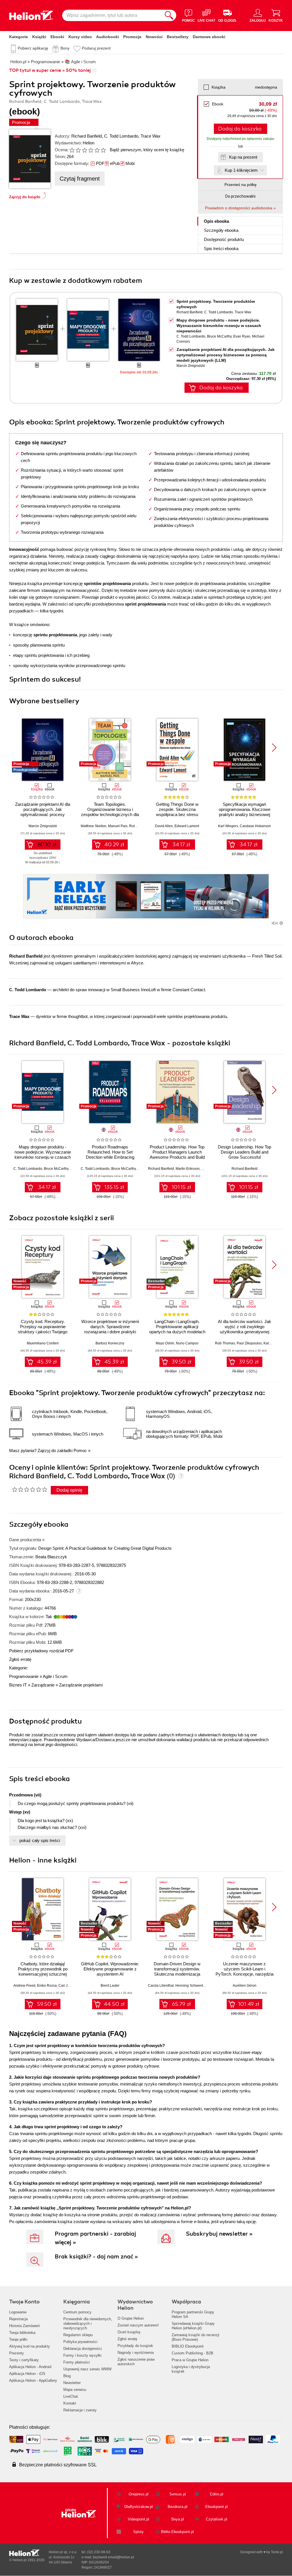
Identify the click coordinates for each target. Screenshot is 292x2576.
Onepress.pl (139, 2494)
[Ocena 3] (84, 150)
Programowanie (24, 1676)
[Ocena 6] (103, 150)
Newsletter (72, 2383)
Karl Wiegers (228, 826)
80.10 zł (47, 845)
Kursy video (80, 37)
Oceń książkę (129, 2332)
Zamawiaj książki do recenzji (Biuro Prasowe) (195, 2337)
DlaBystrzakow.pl (139, 2507)
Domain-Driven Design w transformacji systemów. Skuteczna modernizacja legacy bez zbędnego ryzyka (177, 1971)
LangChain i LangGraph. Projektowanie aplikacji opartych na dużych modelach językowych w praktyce (177, 1329)
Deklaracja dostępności (83, 2349)
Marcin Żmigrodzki (191, 366)
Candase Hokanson (255, 826)
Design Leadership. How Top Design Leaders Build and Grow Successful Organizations (245, 1155)
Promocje (132, 37)
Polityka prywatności (80, 2342)
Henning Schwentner (192, 1986)
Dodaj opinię (69, 1490)
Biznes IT (18, 1685)
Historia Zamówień (24, 2326)
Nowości (154, 37)
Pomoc (80, 1450)
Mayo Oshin (165, 1343)
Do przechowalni (240, 196)
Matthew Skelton (94, 826)
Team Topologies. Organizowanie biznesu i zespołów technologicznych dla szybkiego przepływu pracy (110, 812)
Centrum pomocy (77, 2312)
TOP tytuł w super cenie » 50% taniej (50, 70)
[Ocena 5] (97, 150)
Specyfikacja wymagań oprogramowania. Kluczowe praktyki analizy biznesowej (245, 809)
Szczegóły (221, 230)
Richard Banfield (87, 136)
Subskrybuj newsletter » (219, 2234)
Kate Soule (272, 1343)
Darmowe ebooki (209, 37)
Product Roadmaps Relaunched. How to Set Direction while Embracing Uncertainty (110, 1155)
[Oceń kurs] (30, 1489)
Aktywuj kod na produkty (30, 2346)
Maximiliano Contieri (43, 1343)
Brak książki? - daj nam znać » (96, 2257)
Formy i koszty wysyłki (82, 2355)
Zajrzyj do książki (25, 197)
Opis (216, 221)
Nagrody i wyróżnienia (136, 2353)
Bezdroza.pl (178, 2507)
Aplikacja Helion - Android (30, 2367)
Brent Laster (110, 1986)
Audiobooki (108, 37)
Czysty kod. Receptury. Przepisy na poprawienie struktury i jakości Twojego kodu (43, 1329)
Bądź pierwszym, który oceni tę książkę (147, 150)
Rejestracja (18, 2319)
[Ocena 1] (72, 150)
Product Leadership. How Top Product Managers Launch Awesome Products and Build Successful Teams (177, 1155)
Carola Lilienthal (161, 1986)
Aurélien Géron (245, 1986)
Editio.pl (217, 2494)
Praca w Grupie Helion (190, 2360)
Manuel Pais (118, 826)
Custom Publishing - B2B (192, 2353)
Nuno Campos (187, 1343)
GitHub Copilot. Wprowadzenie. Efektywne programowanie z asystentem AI (110, 1969)
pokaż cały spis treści (40, 1840)
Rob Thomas (225, 1343)
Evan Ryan (242, 336)
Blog (67, 2376)
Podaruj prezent (96, 48)
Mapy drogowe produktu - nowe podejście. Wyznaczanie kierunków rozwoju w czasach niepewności (219, 326)
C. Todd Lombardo (121, 136)
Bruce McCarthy (219, 336)
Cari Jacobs (68, 1986)
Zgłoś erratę (20, 1659)
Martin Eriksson (188, 1169)
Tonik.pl (277, 2552)
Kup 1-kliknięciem (241, 170)
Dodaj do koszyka (240, 129)
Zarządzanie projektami (81, 1685)
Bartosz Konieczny (110, 1343)
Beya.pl (178, 2519)
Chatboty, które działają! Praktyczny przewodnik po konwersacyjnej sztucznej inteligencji (43, 1971)
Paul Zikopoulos (249, 1343)
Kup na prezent (243, 157)
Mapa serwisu (75, 2390)
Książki (39, 37)
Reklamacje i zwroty (80, 2410)
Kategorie (19, 37)
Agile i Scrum (55, 1676)
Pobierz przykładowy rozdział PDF (41, 1651)
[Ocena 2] (78, 150)
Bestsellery (178, 37)
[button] (274, 748)
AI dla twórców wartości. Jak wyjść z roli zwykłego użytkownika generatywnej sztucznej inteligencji (245, 1329)
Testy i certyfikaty (24, 2360)
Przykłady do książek (135, 2346)
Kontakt (70, 2403)
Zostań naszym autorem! (138, 2325)
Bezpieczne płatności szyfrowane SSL (58, 2465)
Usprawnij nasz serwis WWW (87, 2369)
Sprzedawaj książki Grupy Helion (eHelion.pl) (193, 2326)
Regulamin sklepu (78, 2335)
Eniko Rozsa (47, 1986)
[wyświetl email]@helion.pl (113, 2557)
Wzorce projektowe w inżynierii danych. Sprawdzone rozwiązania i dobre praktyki (110, 1327)
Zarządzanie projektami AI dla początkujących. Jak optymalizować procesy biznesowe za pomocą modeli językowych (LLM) (226, 355)
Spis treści (221, 249)
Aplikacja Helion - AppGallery (33, 2380)
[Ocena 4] (91, 150)
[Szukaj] (169, 15)
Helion (89, 143)
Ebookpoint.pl (217, 2507)
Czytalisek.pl (217, 2519)
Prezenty (17, 2353)
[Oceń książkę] (88, 150)
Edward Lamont (187, 826)
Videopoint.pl (138, 2519)
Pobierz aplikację (33, 48)
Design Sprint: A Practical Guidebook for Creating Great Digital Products (105, 1548)
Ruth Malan (138, 826)
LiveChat (71, 2396)
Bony (65, 48)
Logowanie (18, 2312)
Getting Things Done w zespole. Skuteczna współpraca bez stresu (177, 809)
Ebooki (57, 37)
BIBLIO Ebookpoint (188, 2346)
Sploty (138, 2532)
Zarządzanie (43, 1685)
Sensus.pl (178, 2494)
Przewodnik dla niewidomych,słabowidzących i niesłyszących (88, 2323)
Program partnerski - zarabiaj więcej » (95, 2238)
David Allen (164, 826)
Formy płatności (77, 2362)
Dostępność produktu (224, 239)
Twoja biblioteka (22, 2333)
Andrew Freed (24, 1986)
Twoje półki (18, 2339)
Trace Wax (151, 136)
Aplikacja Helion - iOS (27, 2374)
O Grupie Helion (131, 2318)
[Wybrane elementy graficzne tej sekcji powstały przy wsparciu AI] (281, 923)
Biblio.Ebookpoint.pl (178, 2532)
